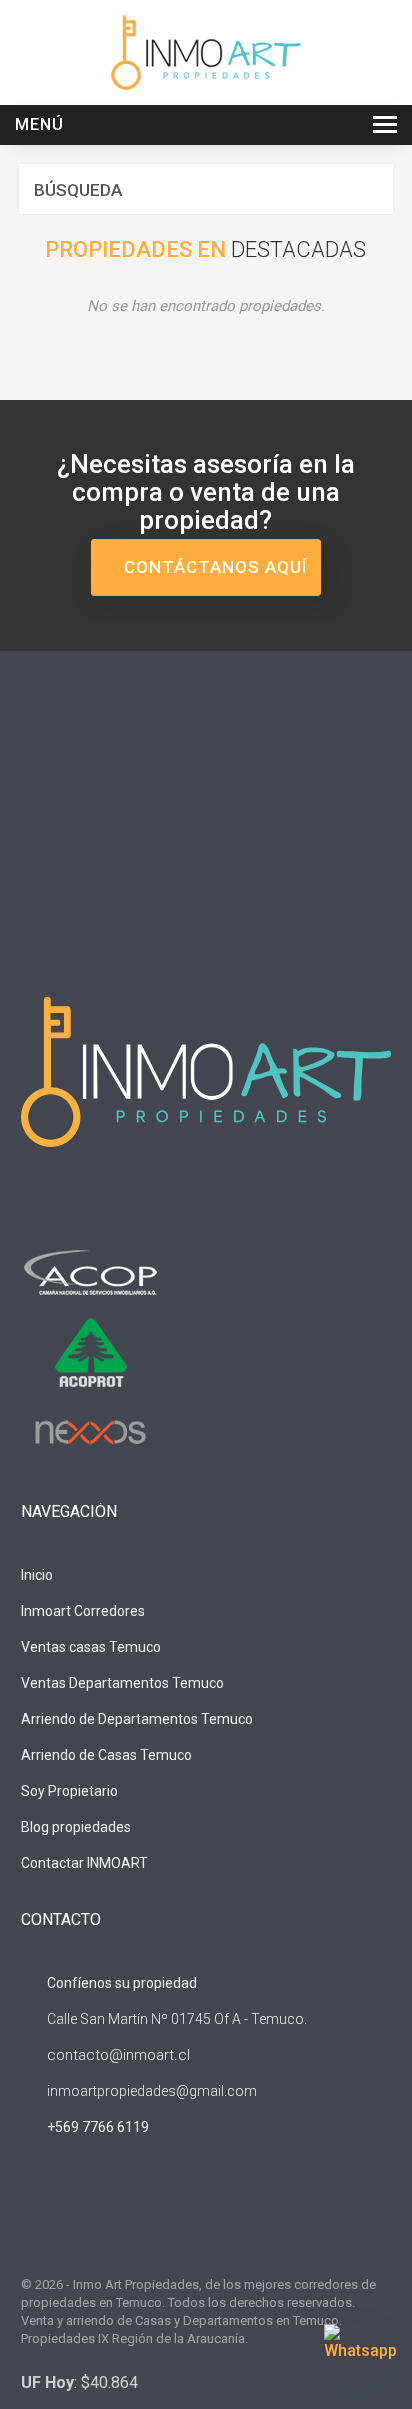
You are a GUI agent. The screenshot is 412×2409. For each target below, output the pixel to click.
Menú (39, 124)
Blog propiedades (76, 1827)
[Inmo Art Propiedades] (206, 51)
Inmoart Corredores (83, 1611)
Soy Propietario (69, 1791)
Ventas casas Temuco (91, 1647)
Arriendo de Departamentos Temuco (137, 1719)
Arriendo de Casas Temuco (106, 1755)
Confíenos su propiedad (120, 1983)
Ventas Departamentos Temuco (122, 1683)
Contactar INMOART (84, 1863)
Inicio (37, 1575)
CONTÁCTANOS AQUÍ (213, 567)
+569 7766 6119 (98, 2127)
